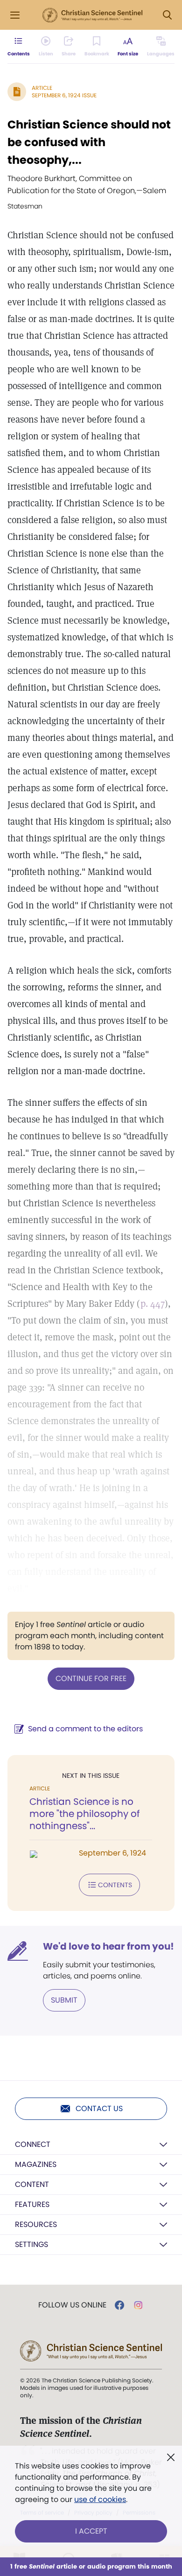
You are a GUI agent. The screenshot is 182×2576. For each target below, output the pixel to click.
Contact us (99, 2109)
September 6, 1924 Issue (64, 95)
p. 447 (153, 1304)
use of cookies (100, 2499)
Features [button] (32, 2204)
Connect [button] (33, 2144)
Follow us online (72, 2305)
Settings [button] (31, 2244)
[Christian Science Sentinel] (92, 15)
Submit (64, 2000)
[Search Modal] (167, 15)
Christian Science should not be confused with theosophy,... (89, 142)
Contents (115, 1885)
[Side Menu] (15, 15)
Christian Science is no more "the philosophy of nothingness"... (85, 1814)
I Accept (91, 2531)
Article (42, 88)
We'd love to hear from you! (108, 1946)
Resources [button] (36, 2224)
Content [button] (32, 2184)
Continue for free (91, 1678)
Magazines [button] (36, 2164)
